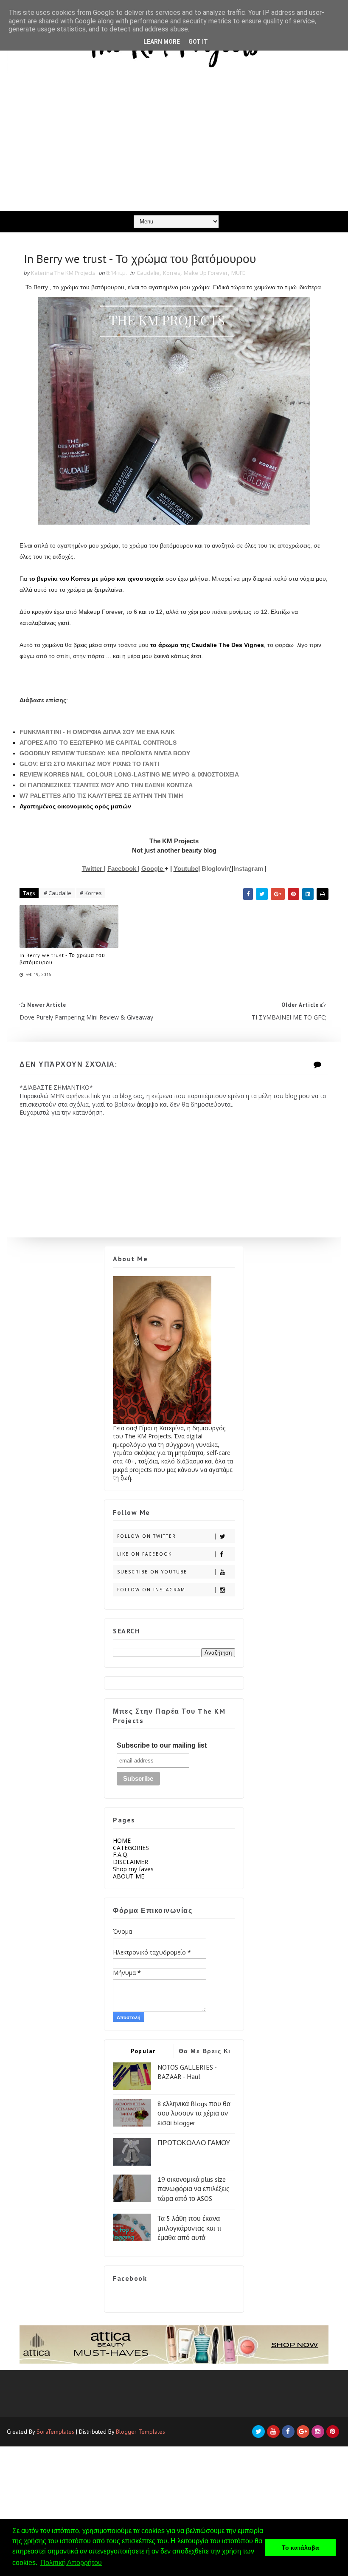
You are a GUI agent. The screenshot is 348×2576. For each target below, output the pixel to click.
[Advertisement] (174, 147)
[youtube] (273, 2432)
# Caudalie (58, 893)
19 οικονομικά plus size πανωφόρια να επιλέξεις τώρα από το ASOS (194, 2189)
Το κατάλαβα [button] (300, 2548)
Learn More (162, 42)
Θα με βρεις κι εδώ (205, 2052)
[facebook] (288, 2432)
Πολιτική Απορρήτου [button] (71, 2563)
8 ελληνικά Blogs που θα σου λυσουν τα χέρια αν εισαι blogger (194, 2113)
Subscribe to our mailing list (162, 1745)
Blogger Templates (140, 2432)
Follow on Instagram (151, 1590)
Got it (198, 42)
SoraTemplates (55, 2432)
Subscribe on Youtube (152, 1572)
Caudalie (148, 273)
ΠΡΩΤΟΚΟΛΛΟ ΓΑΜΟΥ (194, 2143)
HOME (122, 1840)
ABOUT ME (129, 1876)
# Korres (91, 893)
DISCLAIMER (130, 1862)
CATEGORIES (131, 1848)
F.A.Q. (121, 1854)
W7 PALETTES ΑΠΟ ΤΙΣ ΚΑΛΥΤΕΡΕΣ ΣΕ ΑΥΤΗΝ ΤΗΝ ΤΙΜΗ (101, 796)
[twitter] (258, 2432)
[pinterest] (333, 2432)
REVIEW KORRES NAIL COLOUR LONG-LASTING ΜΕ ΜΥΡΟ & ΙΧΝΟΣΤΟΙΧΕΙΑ (129, 774)
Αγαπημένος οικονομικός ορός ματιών (75, 806)
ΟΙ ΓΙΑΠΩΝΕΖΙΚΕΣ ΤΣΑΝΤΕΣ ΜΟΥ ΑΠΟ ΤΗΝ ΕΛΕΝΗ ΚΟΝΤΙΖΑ (106, 785)
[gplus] (303, 2432)
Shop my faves (133, 1869)
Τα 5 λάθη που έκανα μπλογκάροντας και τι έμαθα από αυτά (189, 2228)
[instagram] (318, 2432)
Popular (143, 2051)
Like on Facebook (145, 1554)
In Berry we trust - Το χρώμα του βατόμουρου (62, 959)
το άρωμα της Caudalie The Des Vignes (206, 645)
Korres (172, 273)
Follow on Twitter (147, 1536)
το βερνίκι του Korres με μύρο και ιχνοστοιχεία (96, 579)
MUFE (238, 273)
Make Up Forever (206, 273)
